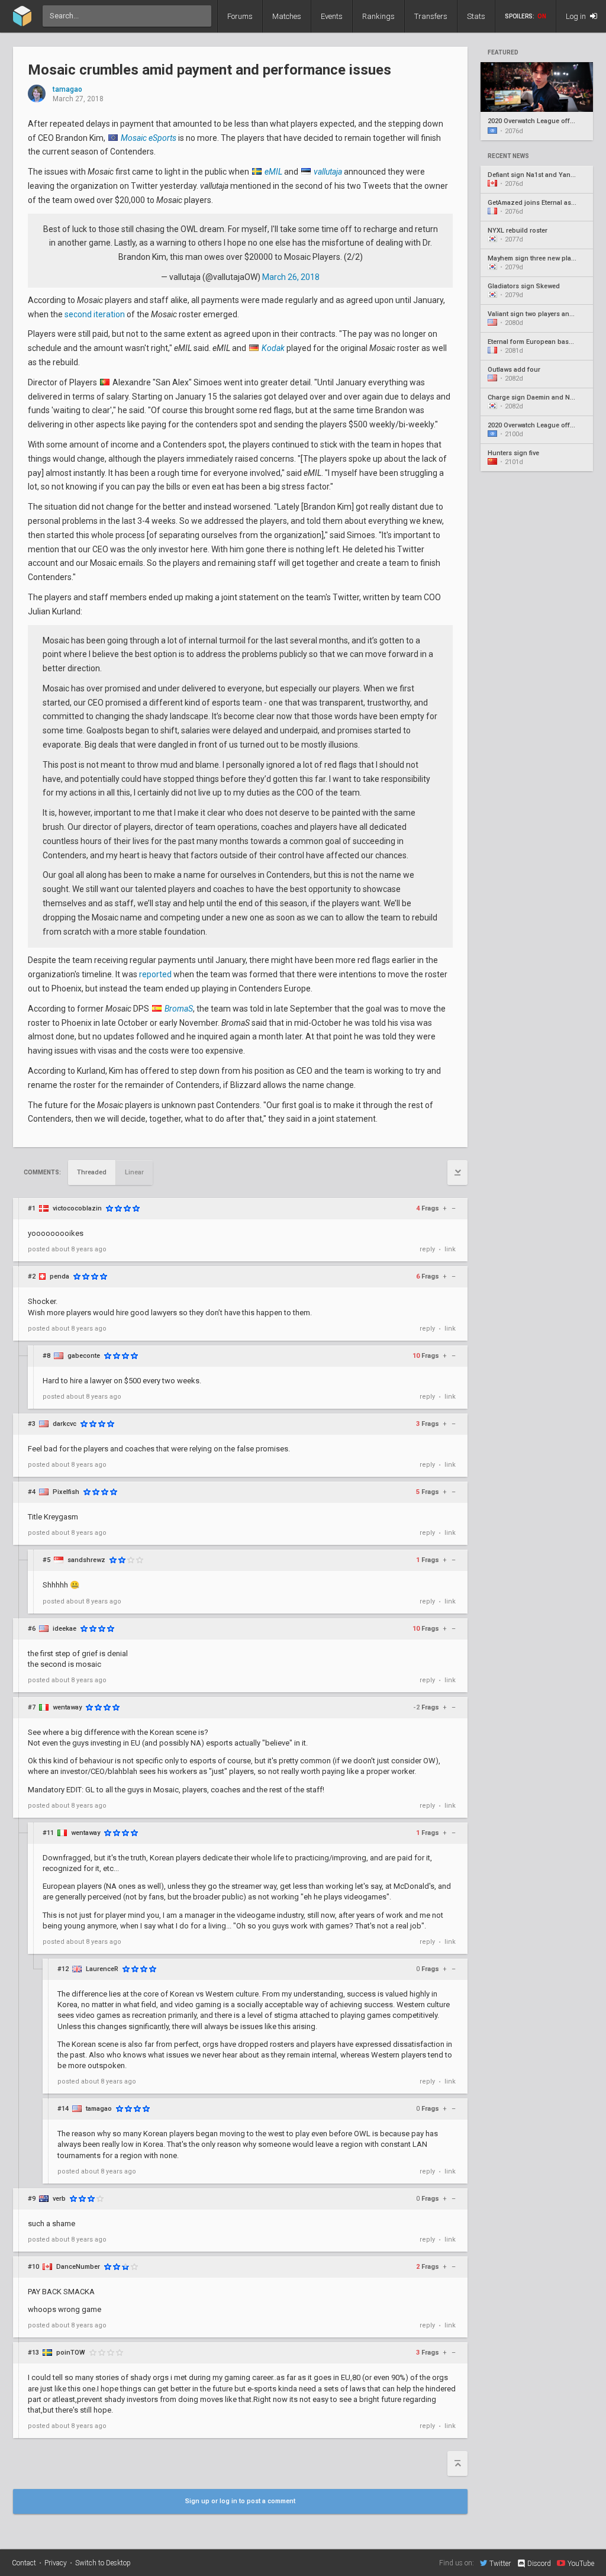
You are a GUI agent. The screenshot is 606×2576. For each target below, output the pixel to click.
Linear (134, 1172)
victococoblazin (77, 1208)
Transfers (431, 16)
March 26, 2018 (291, 277)
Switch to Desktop (103, 2563)
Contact (24, 2563)
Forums (240, 16)
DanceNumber (78, 2267)
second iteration (95, 314)
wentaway (67, 1707)
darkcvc (65, 1424)
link (450, 1249)
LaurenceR (102, 1969)
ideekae (65, 1629)
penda (59, 1276)
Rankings (378, 16)
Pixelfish (66, 1492)
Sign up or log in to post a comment (240, 2501)
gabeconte (84, 1356)
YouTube (581, 2563)
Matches (287, 16)
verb (59, 2199)
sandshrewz (86, 1560)
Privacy (56, 2563)
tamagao (67, 90)
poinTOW (71, 2353)
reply (427, 1249)
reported (155, 974)
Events (332, 16)
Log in (577, 16)
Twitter (500, 2563)
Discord (539, 2564)
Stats (476, 16)
